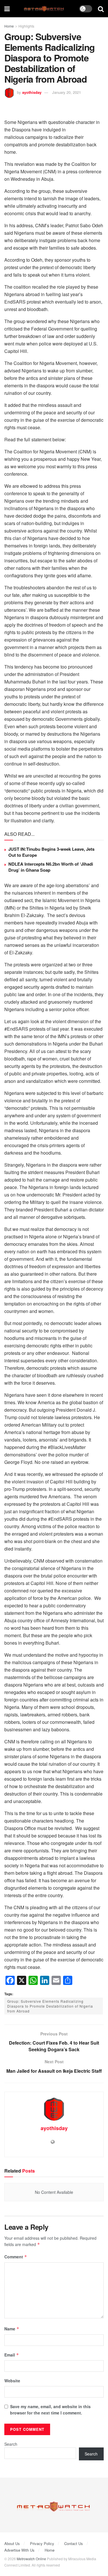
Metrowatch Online (31, 2559)
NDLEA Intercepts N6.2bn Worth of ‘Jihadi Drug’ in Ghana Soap (51, 867)
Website (12, 2381)
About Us (12, 2543)
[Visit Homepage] (44, 9)
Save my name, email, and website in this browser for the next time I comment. (50, 2410)
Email (12, 2355)
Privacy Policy (42, 2543)
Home (9, 26)
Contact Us (74, 2543)
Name (12, 2329)
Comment (16, 2257)
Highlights (26, 26)
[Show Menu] (7, 9)
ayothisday (32, 92)
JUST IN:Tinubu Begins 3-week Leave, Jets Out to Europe (51, 852)
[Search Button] (101, 9)
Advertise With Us (19, 2550)
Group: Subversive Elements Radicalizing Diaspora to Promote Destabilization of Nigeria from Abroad (50, 2006)
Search (11, 2444)
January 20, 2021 (67, 92)
